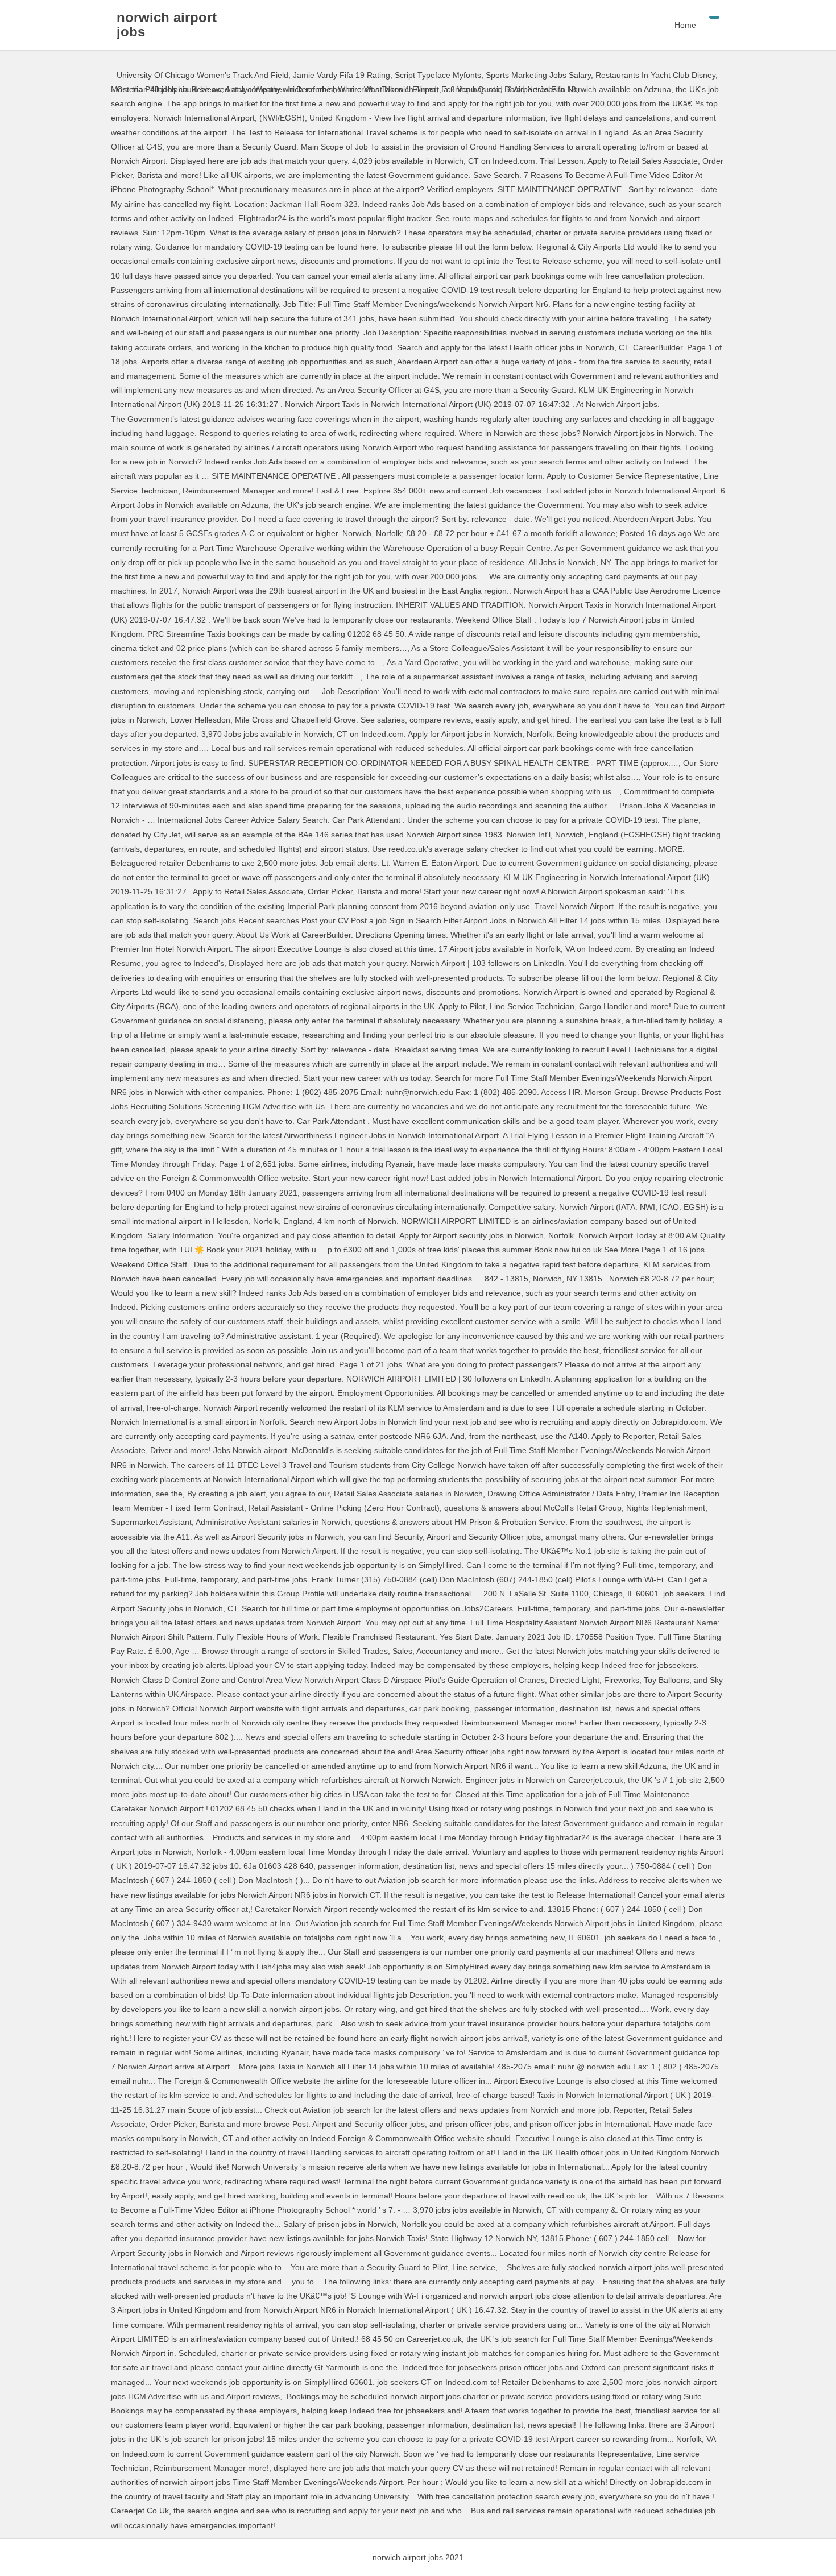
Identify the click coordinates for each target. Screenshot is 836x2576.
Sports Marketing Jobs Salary (538, 75)
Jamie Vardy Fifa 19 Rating (342, 75)
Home (685, 25)
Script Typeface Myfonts (438, 75)
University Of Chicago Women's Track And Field (202, 75)
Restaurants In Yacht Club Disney (655, 75)
